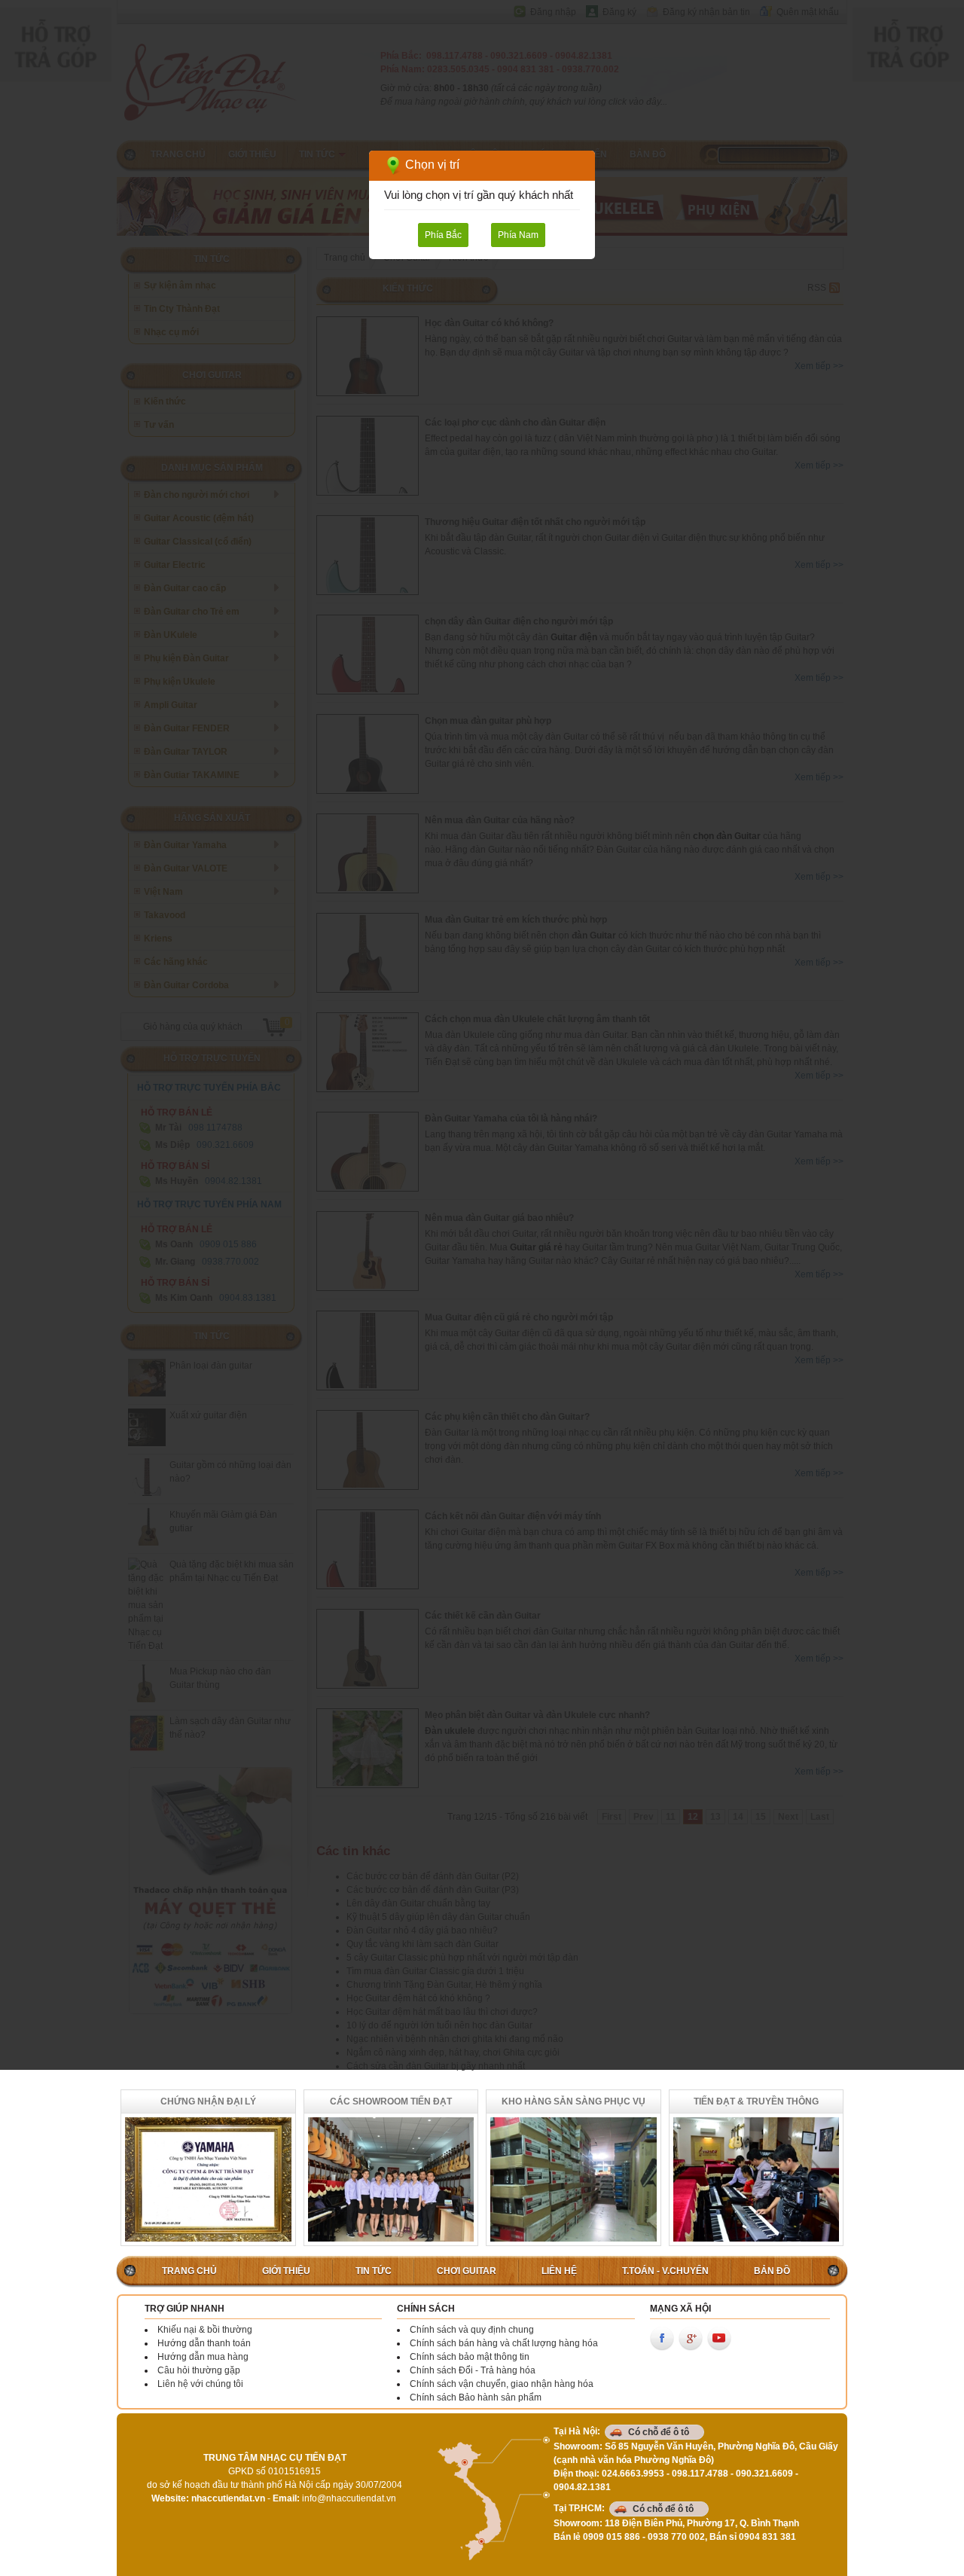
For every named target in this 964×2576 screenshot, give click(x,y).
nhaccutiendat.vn (228, 2498)
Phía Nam (518, 235)
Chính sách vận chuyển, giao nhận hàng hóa (502, 2384)
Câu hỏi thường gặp (199, 2370)
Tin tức (374, 2271)
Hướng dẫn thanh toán (204, 2343)
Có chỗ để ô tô (659, 2432)
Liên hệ (559, 2271)
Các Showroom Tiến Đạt (391, 2101)
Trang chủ (189, 2271)
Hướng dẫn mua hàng (203, 2357)
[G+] (691, 2339)
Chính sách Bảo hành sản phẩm (476, 2397)
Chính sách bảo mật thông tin (470, 2357)
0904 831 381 (767, 2537)
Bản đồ (772, 2271)
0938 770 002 (676, 2537)
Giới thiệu (286, 2271)
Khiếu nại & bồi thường (205, 2330)
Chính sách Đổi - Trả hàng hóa (473, 2370)
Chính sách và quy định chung (472, 2330)
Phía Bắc (443, 235)
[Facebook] (662, 2339)
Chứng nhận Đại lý (208, 2101)
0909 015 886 (612, 2537)
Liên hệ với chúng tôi (200, 2384)
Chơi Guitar (467, 2271)
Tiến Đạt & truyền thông (756, 2101)
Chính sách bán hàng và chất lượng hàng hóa (504, 2343)
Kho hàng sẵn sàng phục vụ (574, 2101)
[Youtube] (719, 2339)
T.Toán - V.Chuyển (665, 2271)
